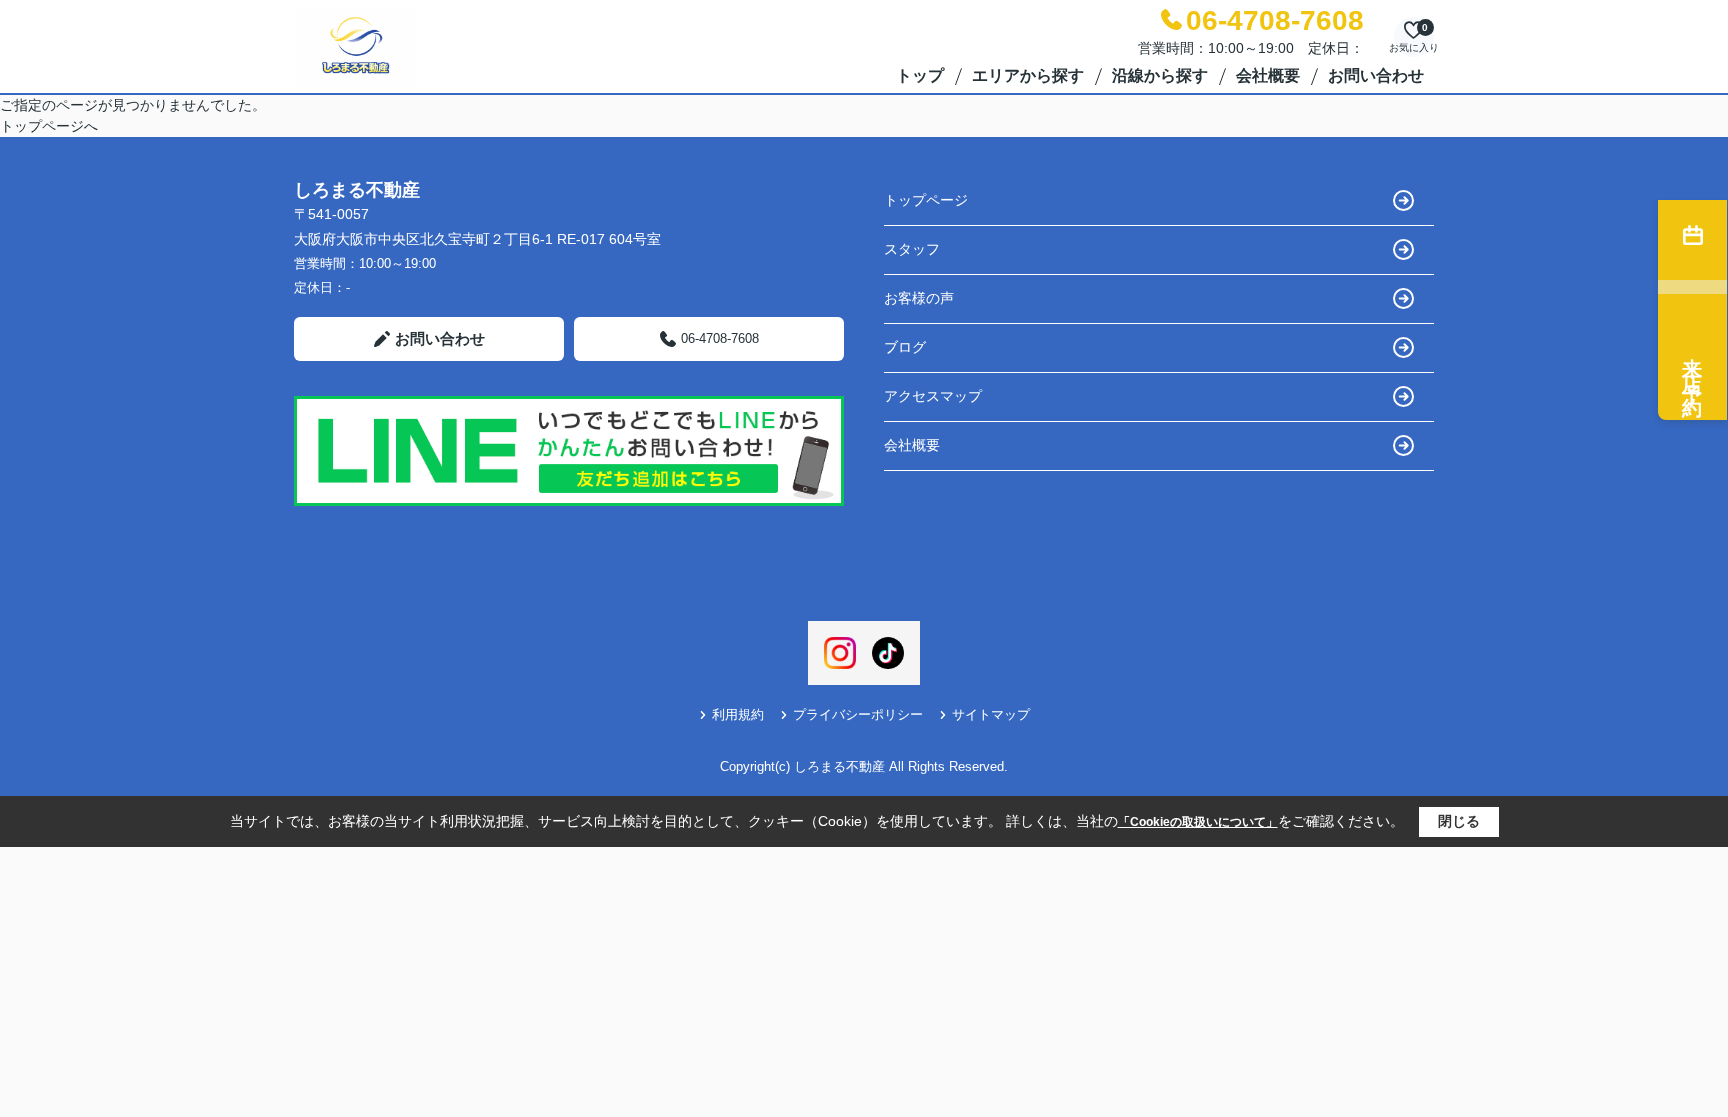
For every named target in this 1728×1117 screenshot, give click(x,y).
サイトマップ (991, 714)
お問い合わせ (1376, 75)
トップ (920, 75)
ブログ (905, 347)
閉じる (1459, 821)
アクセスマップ (933, 396)
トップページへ (49, 126)
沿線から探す (1160, 75)
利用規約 (738, 714)
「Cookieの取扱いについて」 (1198, 822)
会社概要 (1268, 75)
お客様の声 (919, 298)
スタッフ (912, 249)
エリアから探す (1028, 75)
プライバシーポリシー (858, 714)
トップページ (926, 200)
